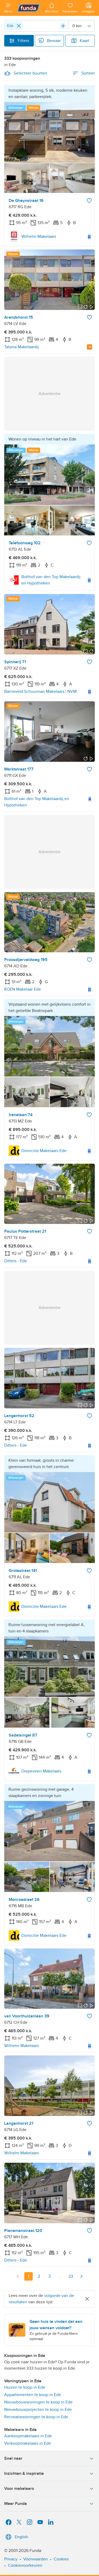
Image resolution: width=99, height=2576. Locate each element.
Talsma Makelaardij (22, 347)
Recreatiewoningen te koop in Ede (36, 2417)
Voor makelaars (19, 2489)
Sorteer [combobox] (88, 73)
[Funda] (29, 8)
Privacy (11, 2559)
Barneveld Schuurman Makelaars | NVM (40, 691)
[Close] (19, 26)
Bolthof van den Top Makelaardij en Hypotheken (51, 580)
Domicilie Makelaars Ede (44, 1151)
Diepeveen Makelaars (41, 1771)
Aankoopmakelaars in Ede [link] (28, 2436)
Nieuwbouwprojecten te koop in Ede (38, 2410)
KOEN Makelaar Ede (23, 989)
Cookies (61, 2559)
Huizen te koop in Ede (25, 2387)
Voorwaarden (36, 2559)
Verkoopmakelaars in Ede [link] (28, 2443)
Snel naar (13, 2458)
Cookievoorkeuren (25, 2565)
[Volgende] (81, 2276)
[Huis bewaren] (89, 201)
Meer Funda (16, 2504)
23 (71, 2276)
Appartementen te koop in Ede (33, 2395)
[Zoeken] (63, 26)
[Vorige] (18, 2276)
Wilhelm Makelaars (39, 236)
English (22, 2537)
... (60, 2276)
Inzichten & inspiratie (24, 2473)
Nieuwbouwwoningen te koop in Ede (38, 2402)
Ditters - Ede (16, 1261)
